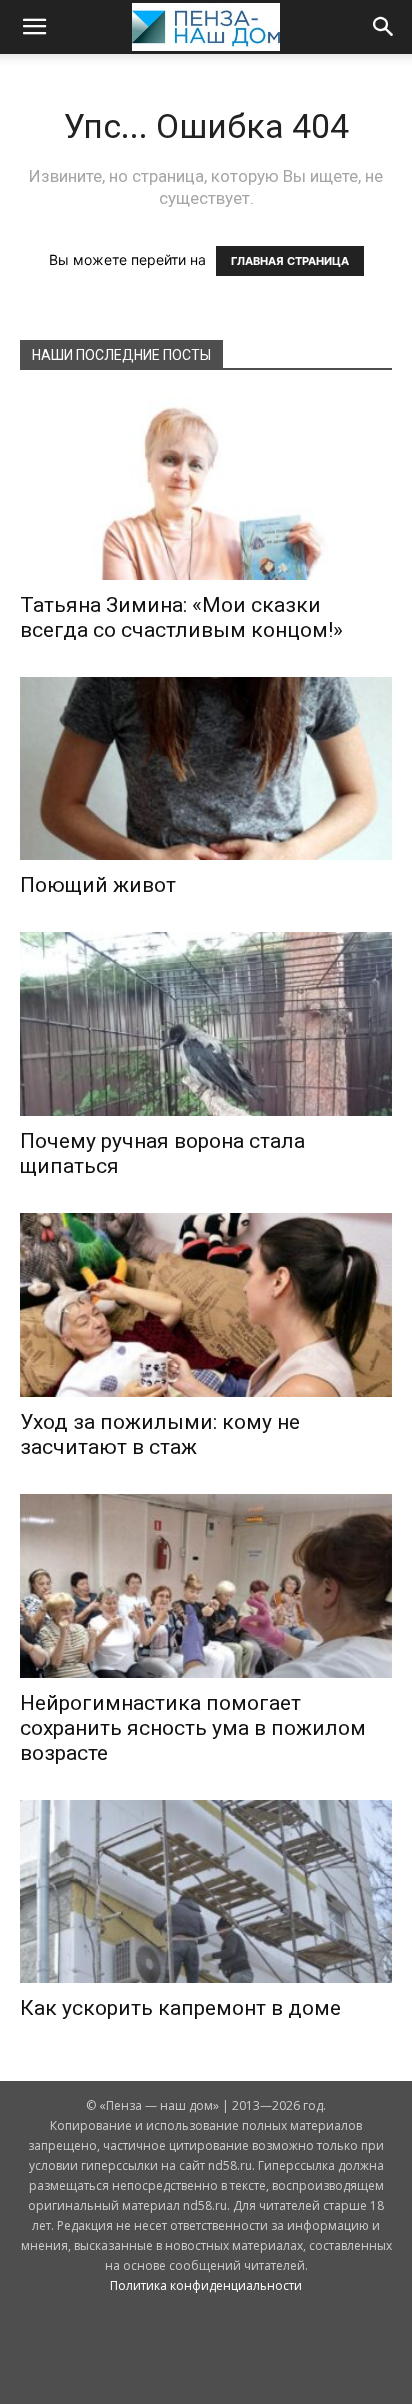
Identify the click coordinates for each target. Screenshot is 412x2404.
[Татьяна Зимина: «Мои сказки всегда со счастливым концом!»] (206, 488)
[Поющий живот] (206, 769)
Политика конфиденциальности (206, 2285)
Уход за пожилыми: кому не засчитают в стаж (160, 1434)
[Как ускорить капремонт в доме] (206, 1892)
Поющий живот (98, 885)
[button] (34, 27)
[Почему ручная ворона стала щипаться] (206, 1024)
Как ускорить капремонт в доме (180, 2008)
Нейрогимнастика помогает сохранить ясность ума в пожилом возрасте (193, 1728)
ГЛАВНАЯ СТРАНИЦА (290, 261)
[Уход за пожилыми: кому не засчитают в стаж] (206, 1305)
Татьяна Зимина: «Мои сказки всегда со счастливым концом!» (181, 617)
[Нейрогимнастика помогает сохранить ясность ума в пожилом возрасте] (206, 1586)
